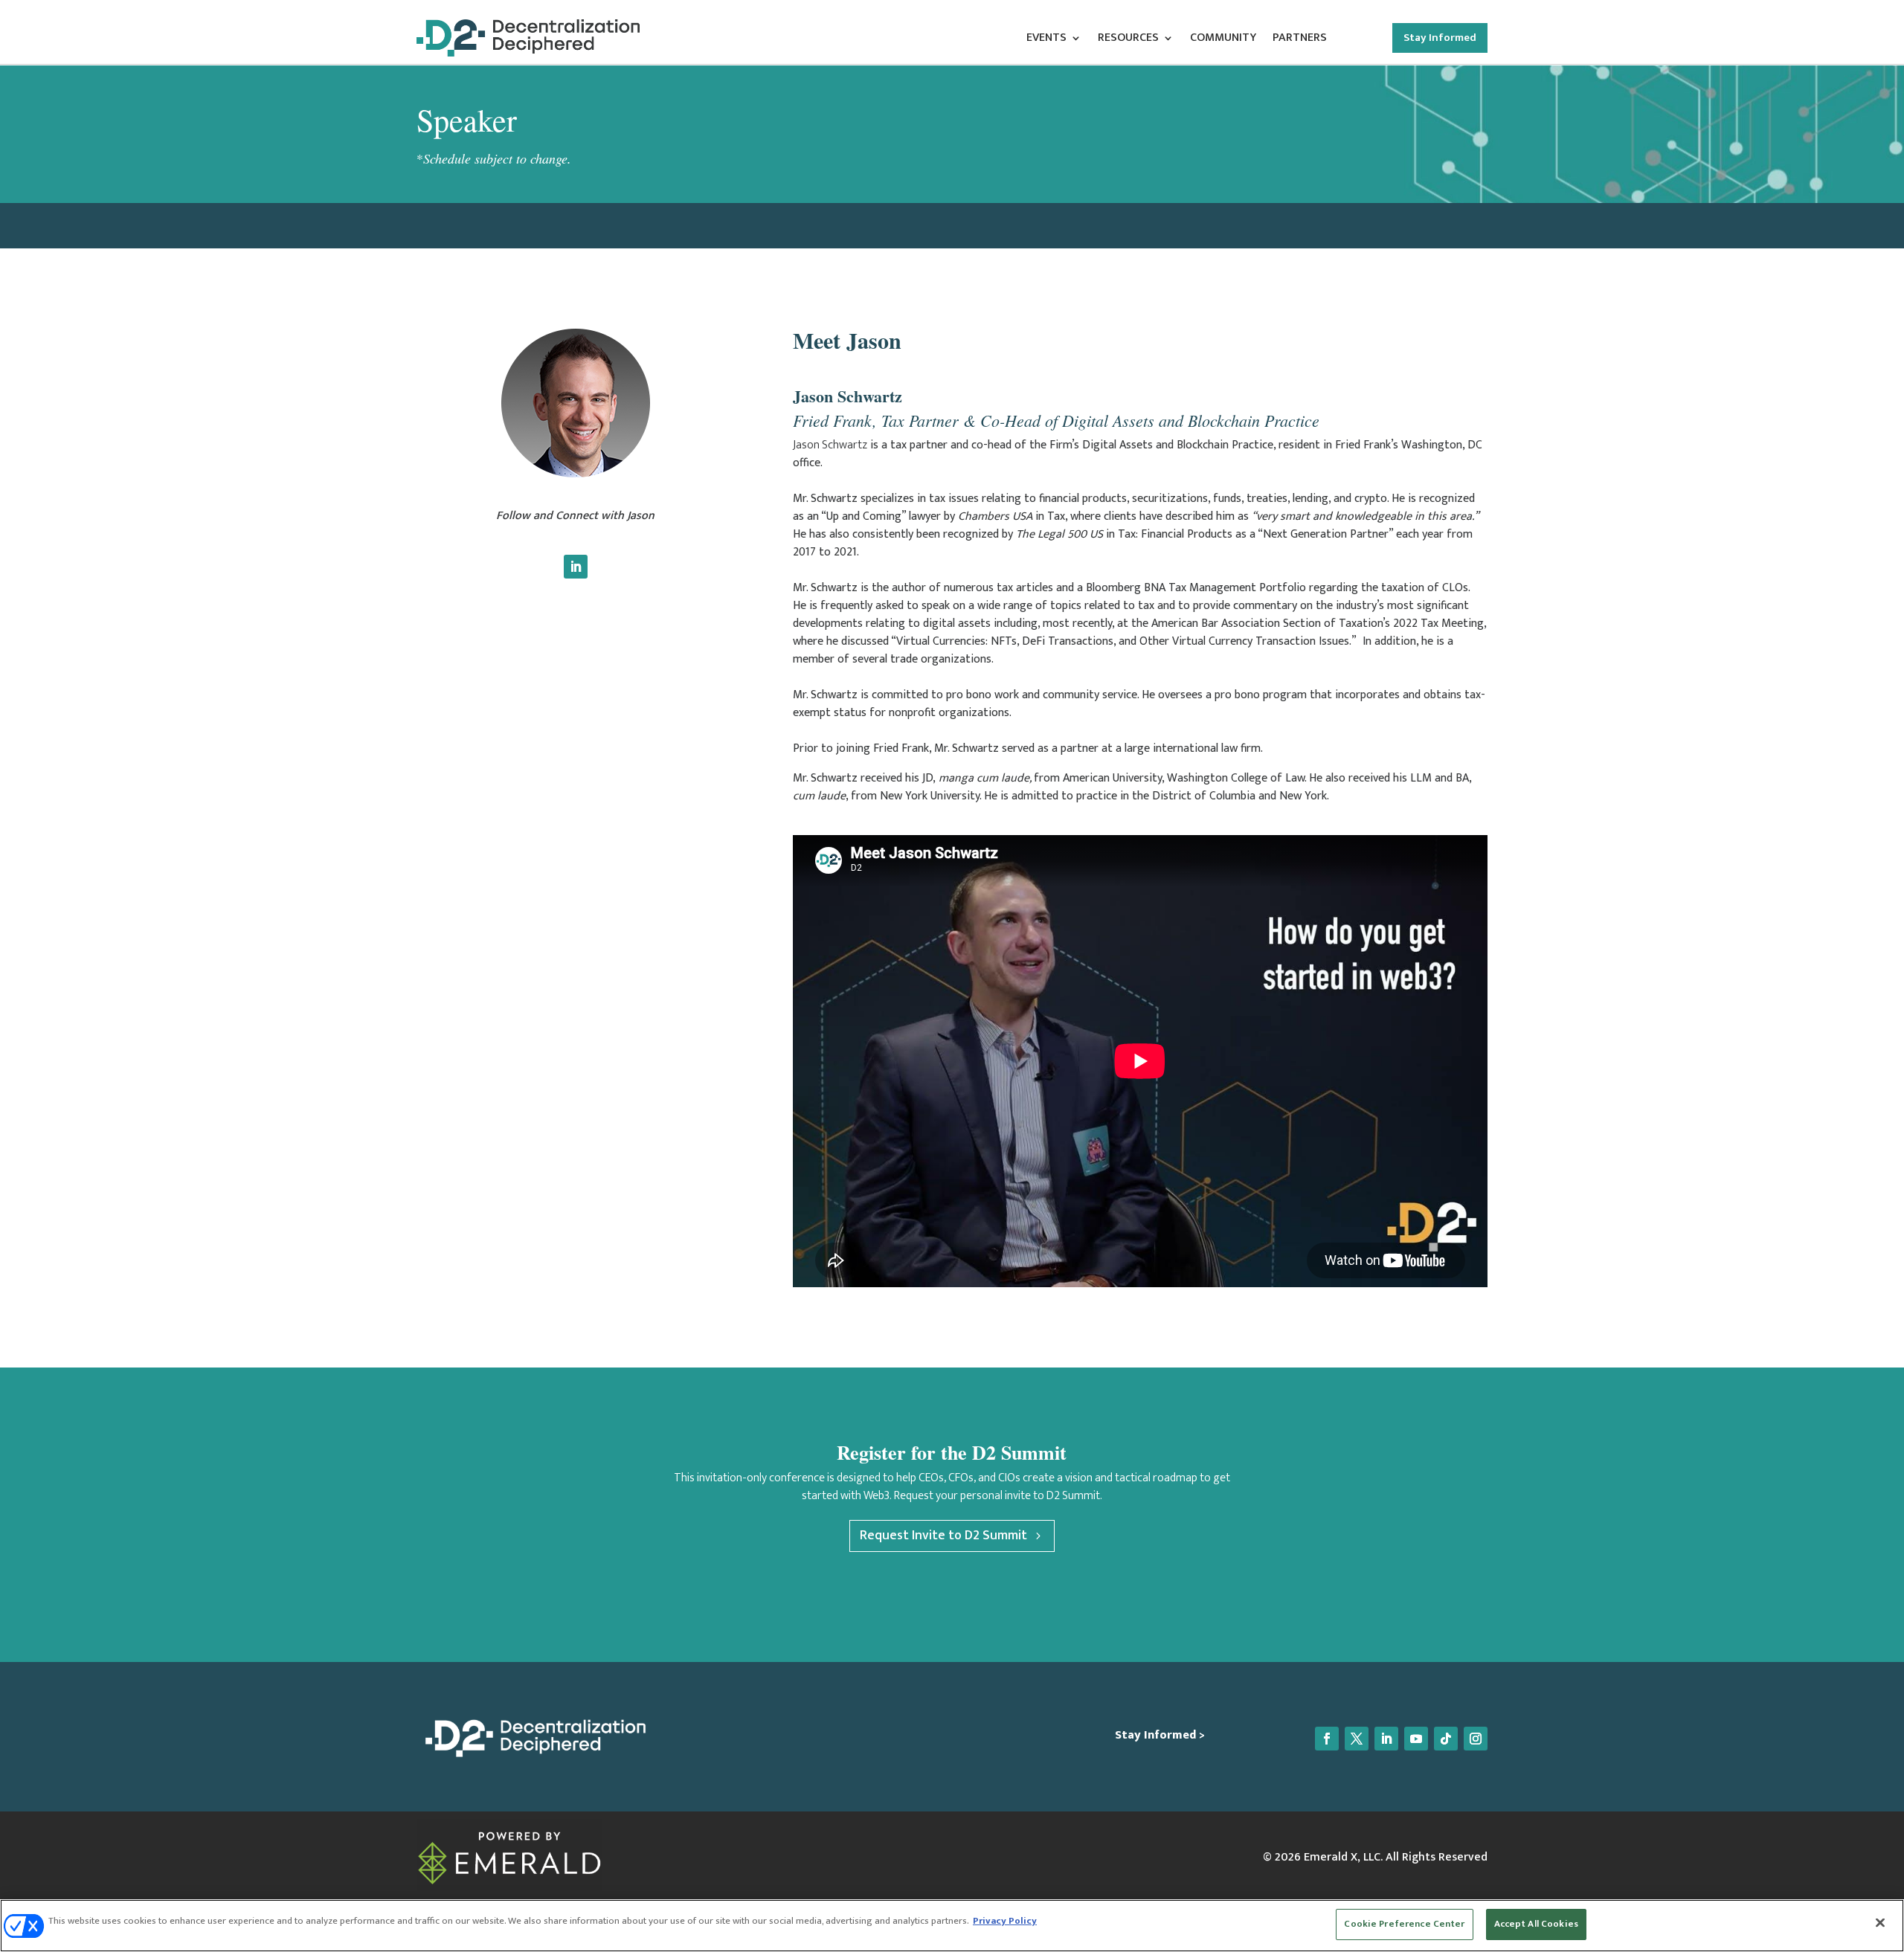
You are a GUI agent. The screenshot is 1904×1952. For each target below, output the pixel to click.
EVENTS (1046, 40)
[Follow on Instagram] (1476, 1739)
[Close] (1880, 1922)
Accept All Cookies (1536, 1924)
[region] (952, 1926)
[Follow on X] (1357, 1739)
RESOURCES (1128, 40)
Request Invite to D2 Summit (943, 1536)
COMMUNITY (1223, 40)
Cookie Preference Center (1404, 1924)
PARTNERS (1300, 40)
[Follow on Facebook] (1327, 1739)
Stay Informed (1440, 38)
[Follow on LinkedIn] (576, 567)
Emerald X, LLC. (1343, 1857)
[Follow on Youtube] (1416, 1739)
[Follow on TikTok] (1446, 1739)
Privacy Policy (1005, 1921)
